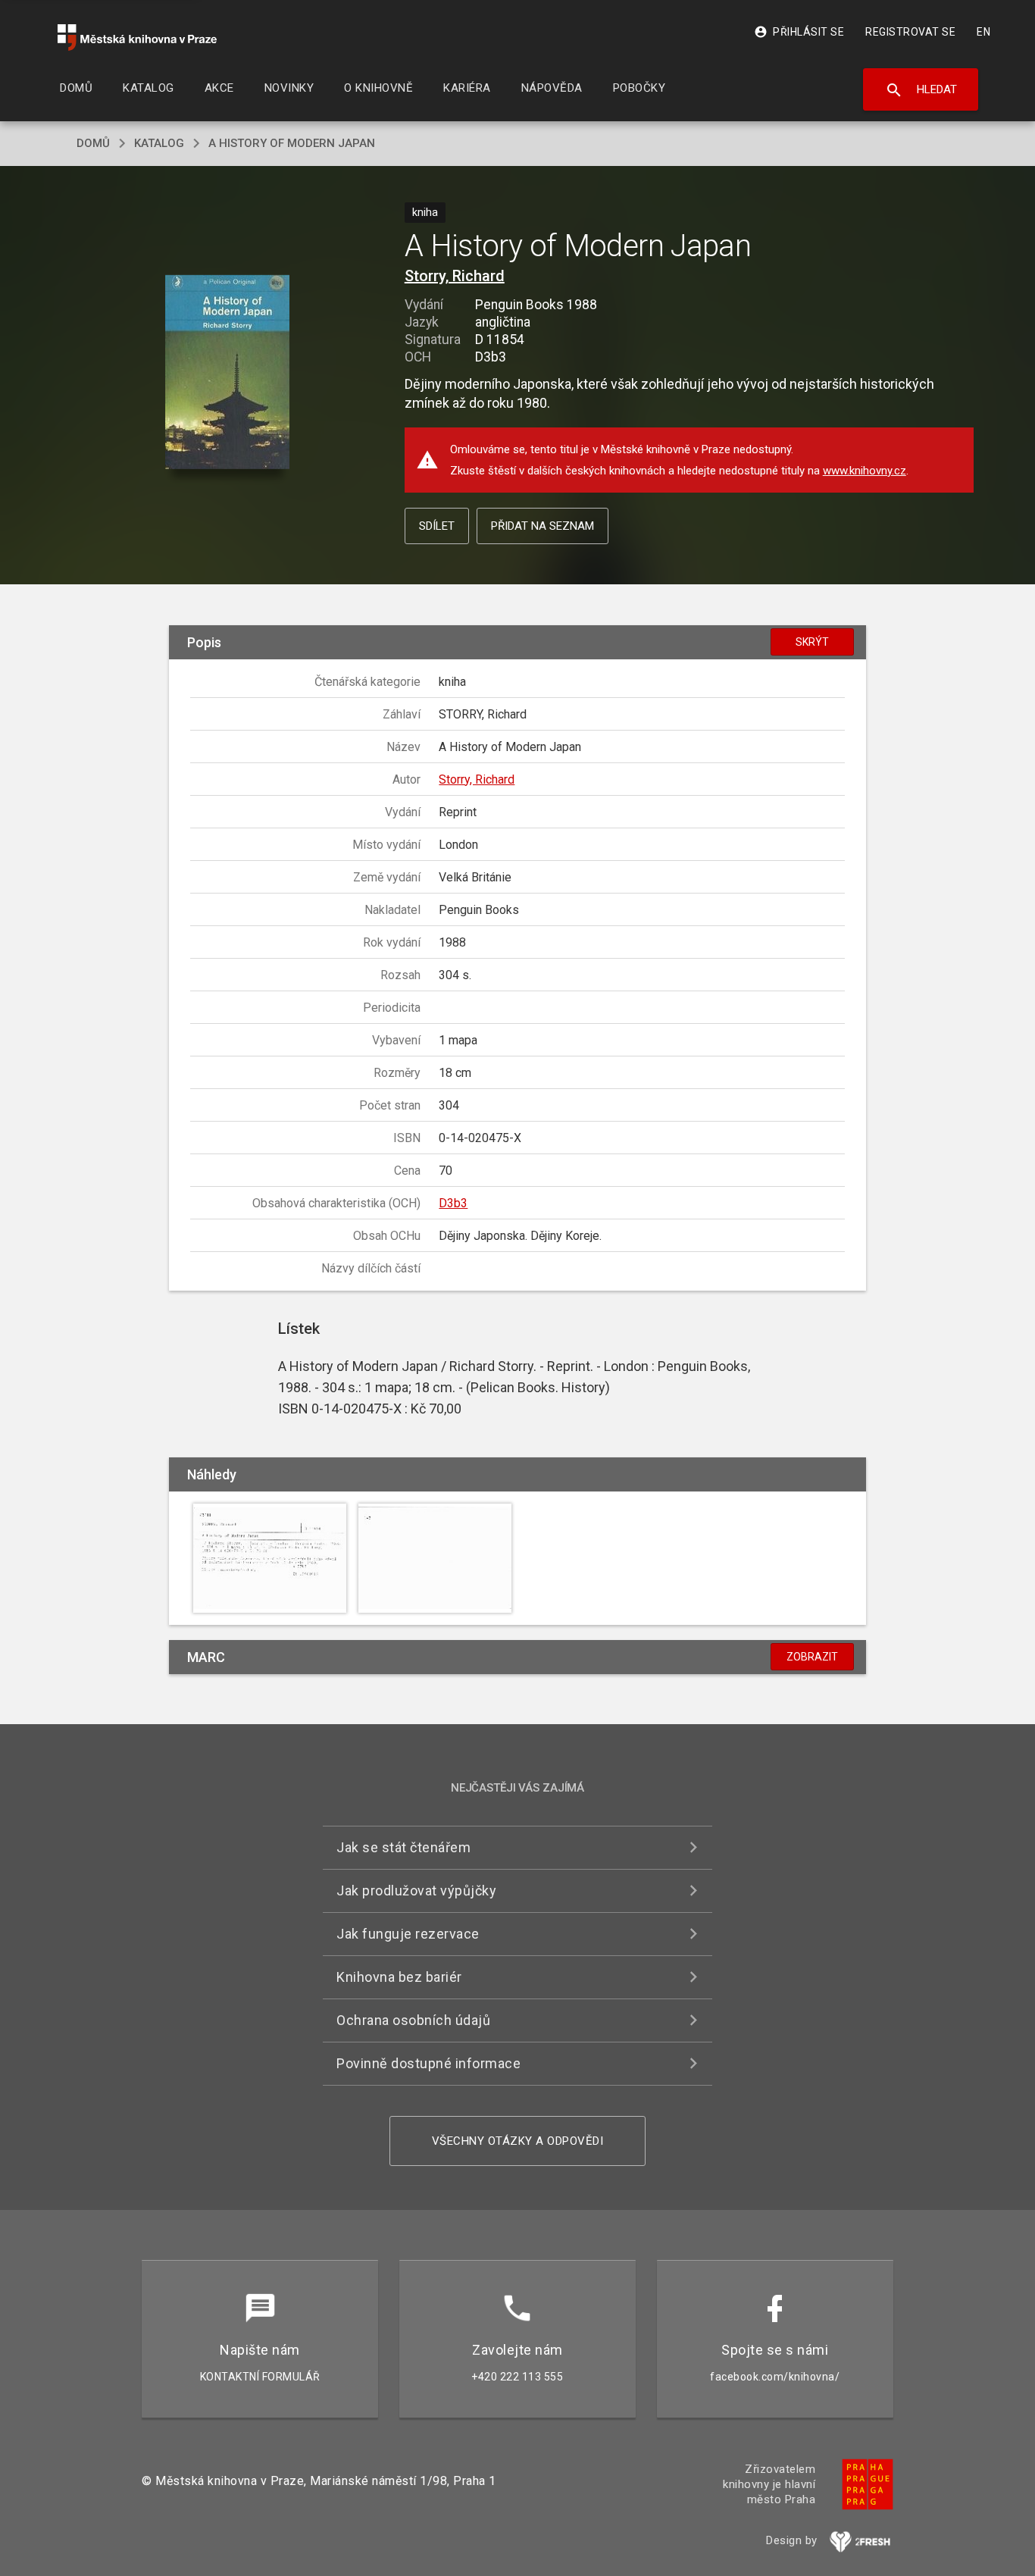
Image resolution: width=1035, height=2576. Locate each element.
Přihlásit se (799, 32)
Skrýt (812, 642)
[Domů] (137, 38)
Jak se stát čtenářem (403, 1847)
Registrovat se (910, 32)
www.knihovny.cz (865, 471)
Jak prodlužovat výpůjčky (416, 1891)
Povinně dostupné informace (428, 2063)
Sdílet (437, 526)
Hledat (921, 90)
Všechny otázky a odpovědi (518, 2141)
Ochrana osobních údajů (413, 2020)
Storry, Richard (455, 276)
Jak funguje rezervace (408, 1934)
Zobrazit (812, 1657)
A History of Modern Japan (292, 143)
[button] (228, 373)
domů (93, 143)
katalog (159, 143)
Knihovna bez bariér (399, 1977)
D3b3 (453, 1203)
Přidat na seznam (543, 526)
